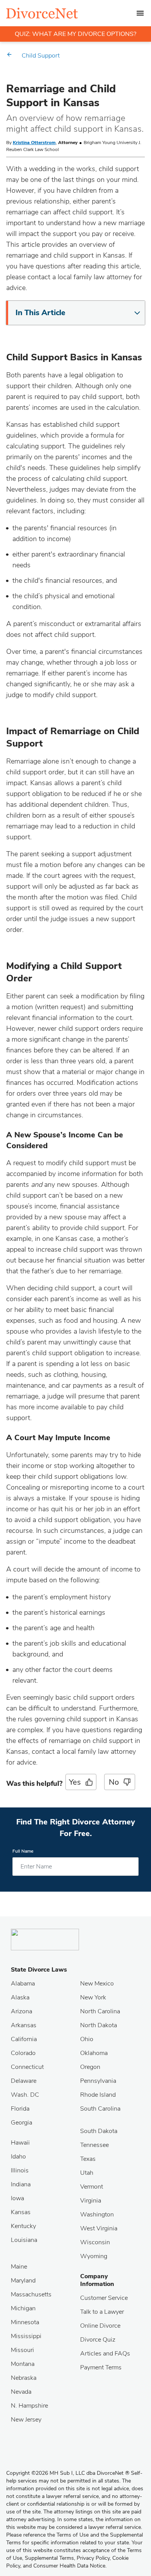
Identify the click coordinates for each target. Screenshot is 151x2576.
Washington (97, 2215)
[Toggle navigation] (140, 13)
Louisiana (24, 2240)
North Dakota (99, 2025)
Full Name (23, 1851)
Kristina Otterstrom (34, 143)
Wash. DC (25, 2095)
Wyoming (94, 2256)
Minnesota (25, 2322)
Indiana (21, 2184)
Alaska (20, 1997)
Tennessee (94, 2145)
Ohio (87, 2039)
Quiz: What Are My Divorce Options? (75, 34)
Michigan (23, 2308)
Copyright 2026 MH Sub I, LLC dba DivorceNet (68, 2473)
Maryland (23, 2281)
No (114, 1782)
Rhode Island (98, 2095)
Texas (88, 2159)
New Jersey (26, 2420)
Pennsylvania (98, 2081)
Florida (20, 2109)
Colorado (23, 2053)
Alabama (23, 1984)
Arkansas (24, 2025)
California (24, 2039)
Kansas (21, 2212)
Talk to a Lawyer (102, 2312)
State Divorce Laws (39, 1970)
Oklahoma (94, 2053)
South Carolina (100, 2109)
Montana (23, 2364)
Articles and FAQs (105, 2354)
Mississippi (26, 2336)
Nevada (21, 2392)
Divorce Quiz (98, 2340)
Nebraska (24, 2378)
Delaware (24, 2081)
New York (93, 1997)
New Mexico (97, 1984)
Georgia (21, 2123)
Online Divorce (100, 2326)
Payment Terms (101, 2367)
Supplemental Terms (49, 2558)
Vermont (92, 2187)
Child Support (41, 56)
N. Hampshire (29, 2406)
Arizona (21, 2011)
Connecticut (27, 2067)
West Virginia (99, 2228)
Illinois (20, 2170)
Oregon (90, 2067)
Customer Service (104, 2298)
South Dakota (99, 2131)
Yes (75, 1782)
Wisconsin (95, 2242)
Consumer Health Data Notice (69, 2566)
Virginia (91, 2201)
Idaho (18, 2157)
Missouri (22, 2350)
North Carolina (100, 2011)
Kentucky (23, 2226)
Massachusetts (31, 2294)
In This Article (40, 313)
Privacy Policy (93, 2558)
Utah (87, 2173)
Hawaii (20, 2143)
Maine (19, 2267)
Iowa (17, 2198)
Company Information (97, 2280)
